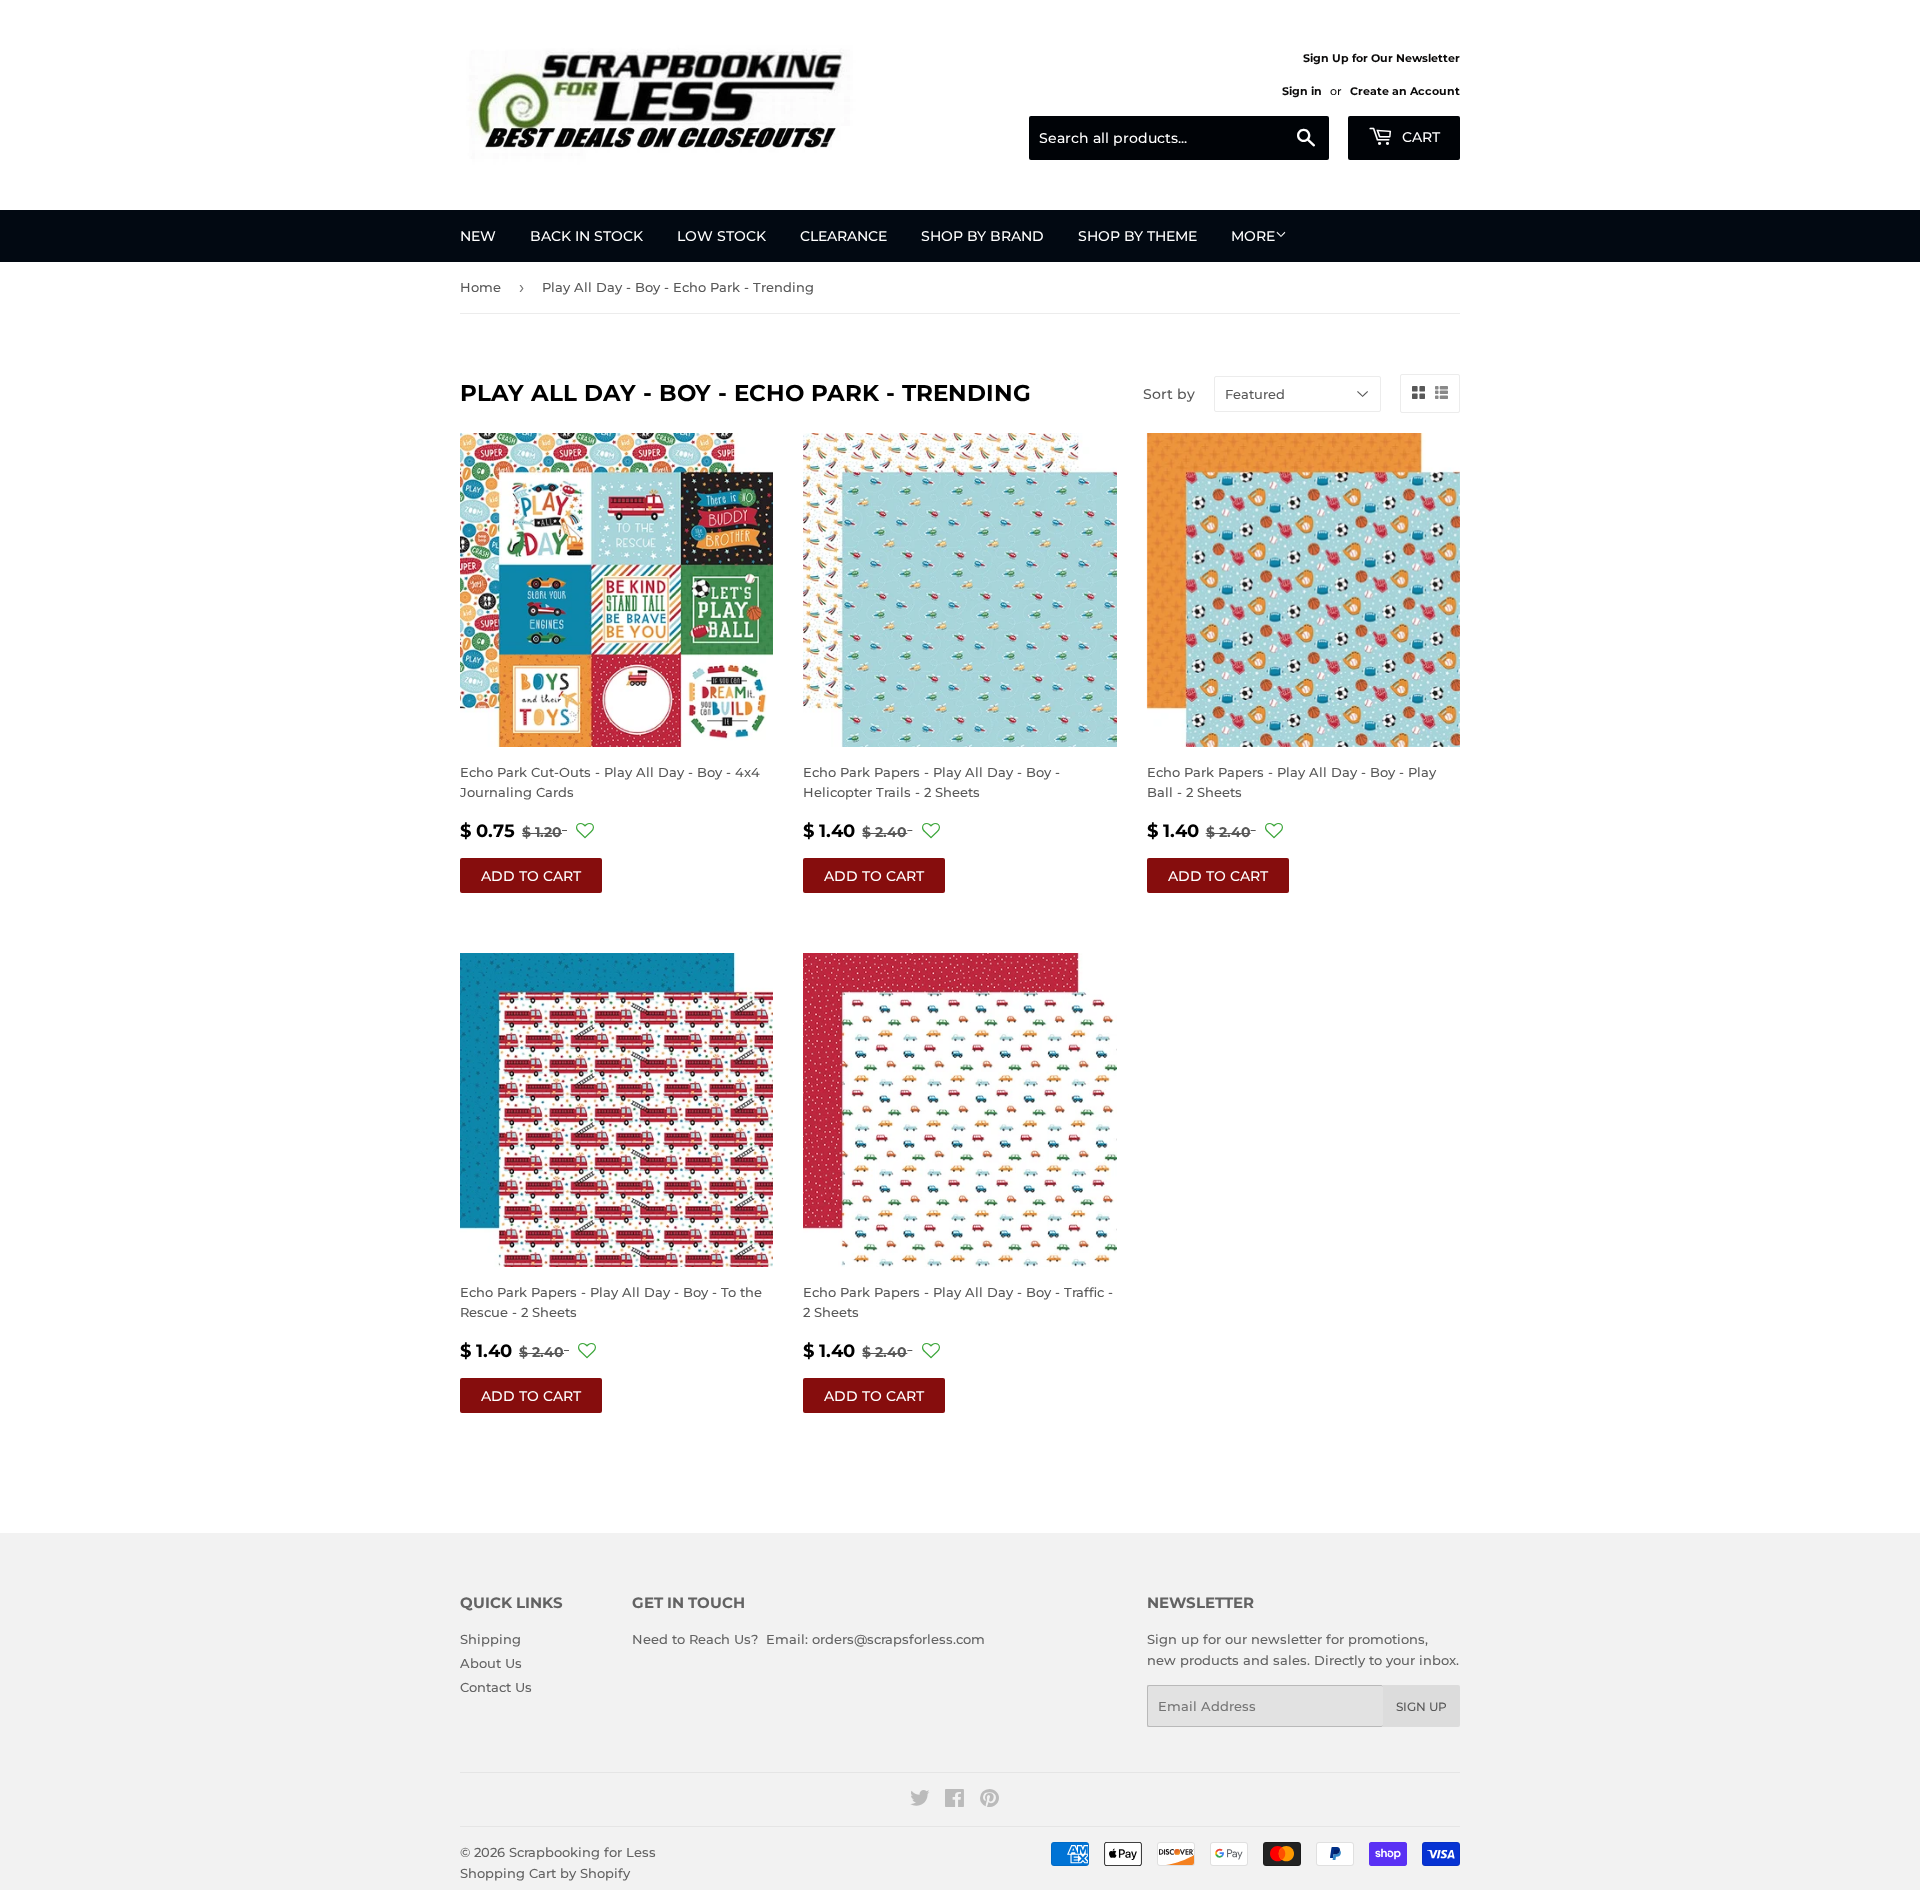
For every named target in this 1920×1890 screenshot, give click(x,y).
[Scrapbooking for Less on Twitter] (920, 1801)
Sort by (1169, 394)
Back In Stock (586, 236)
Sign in (1302, 91)
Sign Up (1421, 1706)
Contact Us (496, 1687)
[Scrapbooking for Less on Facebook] (954, 1801)
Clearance (843, 236)
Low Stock (721, 236)
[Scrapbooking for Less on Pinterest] (989, 1801)
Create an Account (1405, 91)
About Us (491, 1663)
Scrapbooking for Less (582, 1852)
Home (480, 287)
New (478, 236)
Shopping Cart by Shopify (545, 1873)
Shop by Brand (982, 236)
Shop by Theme (1137, 236)
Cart (1419, 137)
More (1253, 236)
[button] (585, 831)
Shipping (490, 1639)
